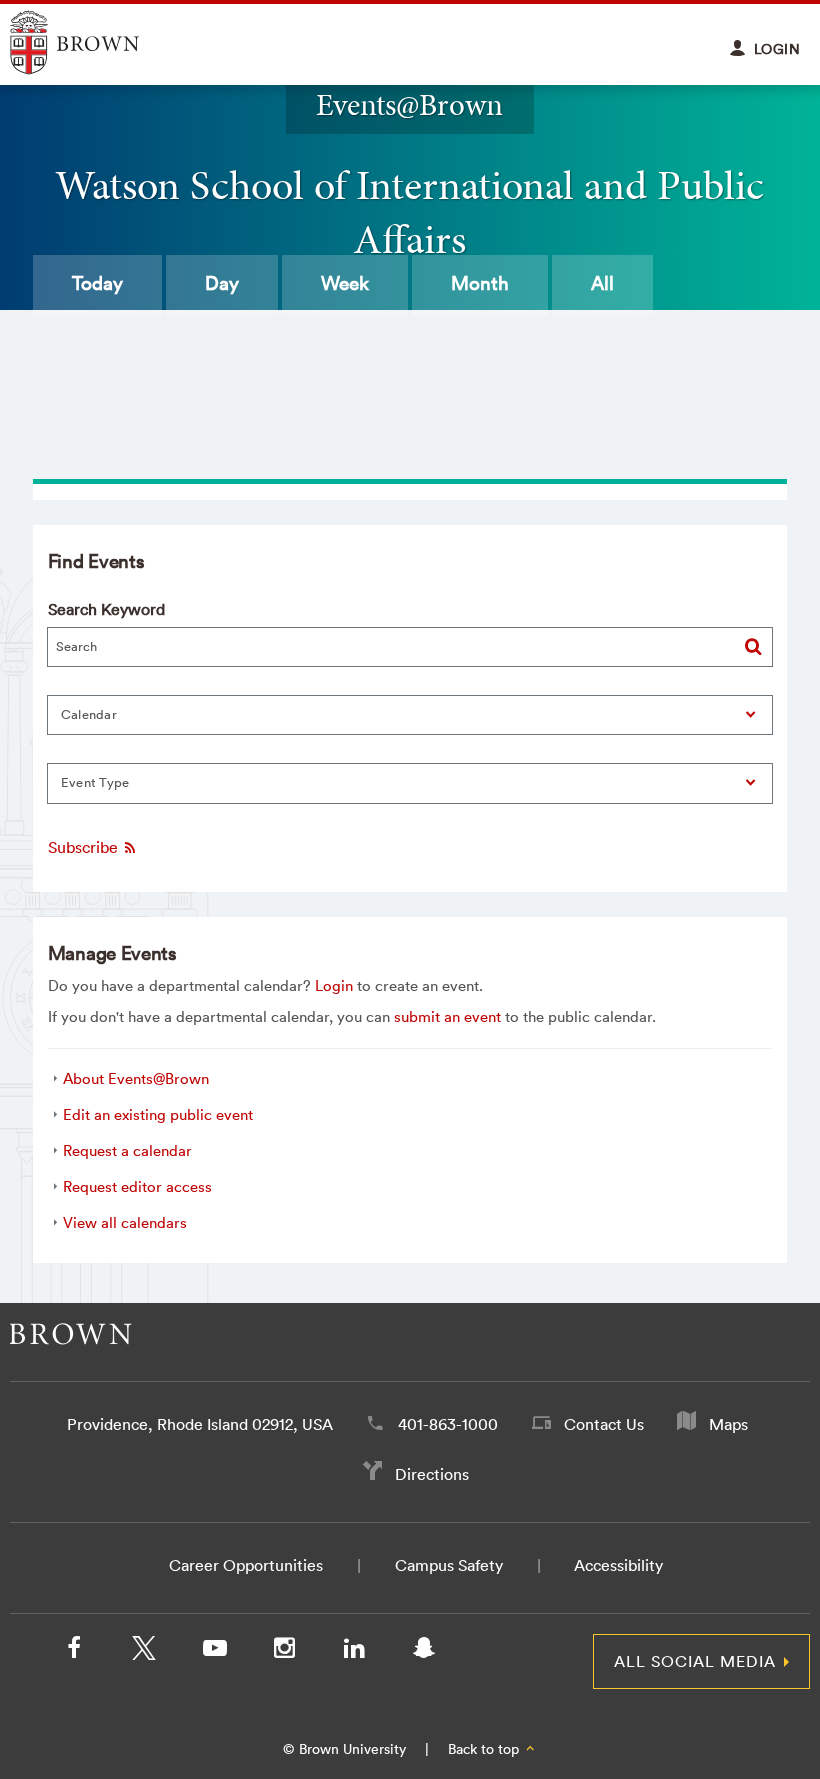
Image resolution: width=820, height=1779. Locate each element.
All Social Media (695, 1661)
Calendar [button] (89, 714)
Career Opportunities (246, 1565)
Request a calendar (127, 1150)
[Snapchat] (424, 1652)
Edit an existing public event (158, 1114)
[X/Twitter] (144, 1652)
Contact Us (604, 1424)
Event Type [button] (95, 782)
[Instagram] (284, 1652)
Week (345, 283)
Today (97, 283)
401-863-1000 (448, 1424)
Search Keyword (106, 609)
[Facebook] (74, 1652)
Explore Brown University (97, 42)
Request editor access (137, 1186)
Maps (728, 1424)
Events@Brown (409, 104)
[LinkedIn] (354, 1652)
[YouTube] (214, 1652)
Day (222, 283)
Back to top (485, 1749)
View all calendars (125, 1222)
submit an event (447, 1016)
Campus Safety (449, 1565)
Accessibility (618, 1565)
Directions (432, 1474)
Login (334, 985)
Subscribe (85, 848)
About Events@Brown (136, 1078)
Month (480, 283)
